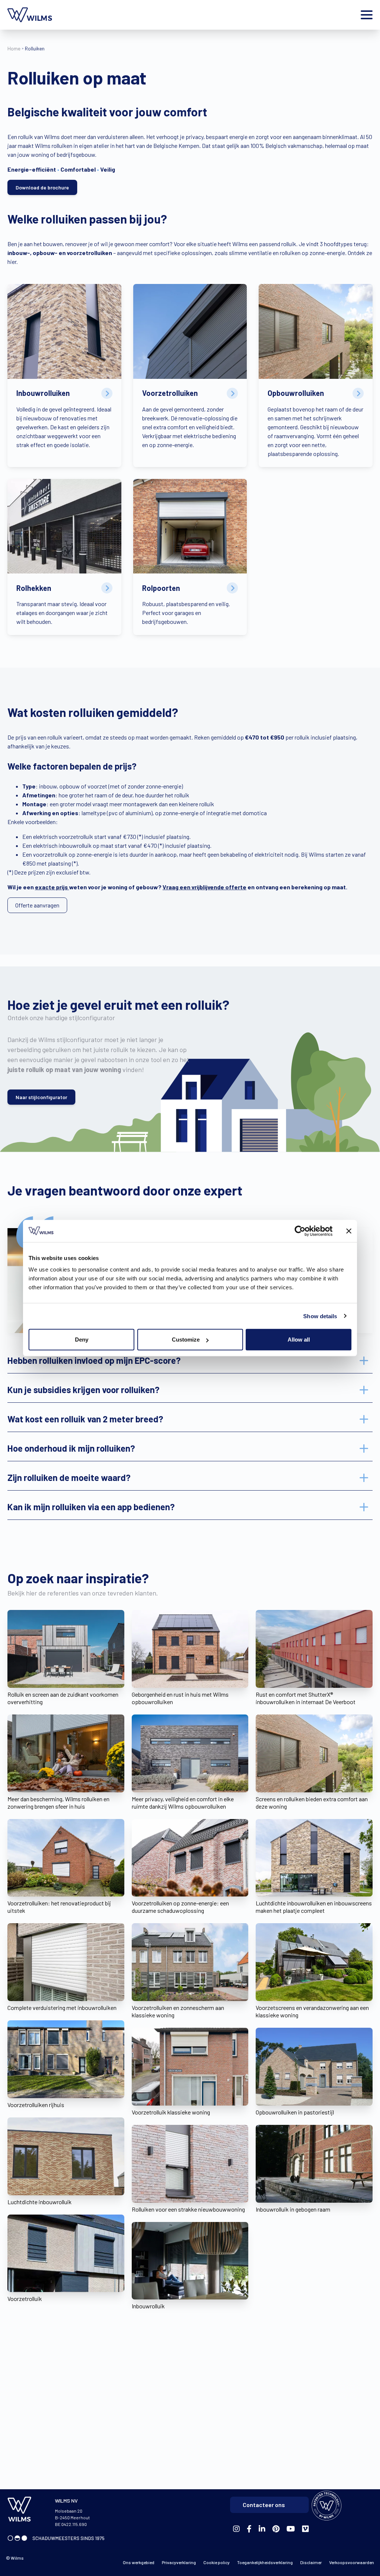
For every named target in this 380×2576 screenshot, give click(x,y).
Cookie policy (217, 2562)
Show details (320, 1316)
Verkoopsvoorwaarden (352, 2562)
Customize (186, 1340)
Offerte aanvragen (37, 905)
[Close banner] (349, 1231)
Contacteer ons (264, 2505)
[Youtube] (291, 2529)
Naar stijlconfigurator (41, 1097)
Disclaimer (311, 2562)
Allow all (299, 1340)
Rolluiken (35, 48)
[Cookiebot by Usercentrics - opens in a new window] (300, 1231)
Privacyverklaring (179, 2562)
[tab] (190, 1360)
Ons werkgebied (139, 2562)
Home (14, 48)
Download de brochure (42, 187)
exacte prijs (52, 887)
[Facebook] (236, 2529)
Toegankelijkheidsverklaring (265, 2562)
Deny (82, 1340)
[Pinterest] (276, 2529)
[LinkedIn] (262, 2529)
